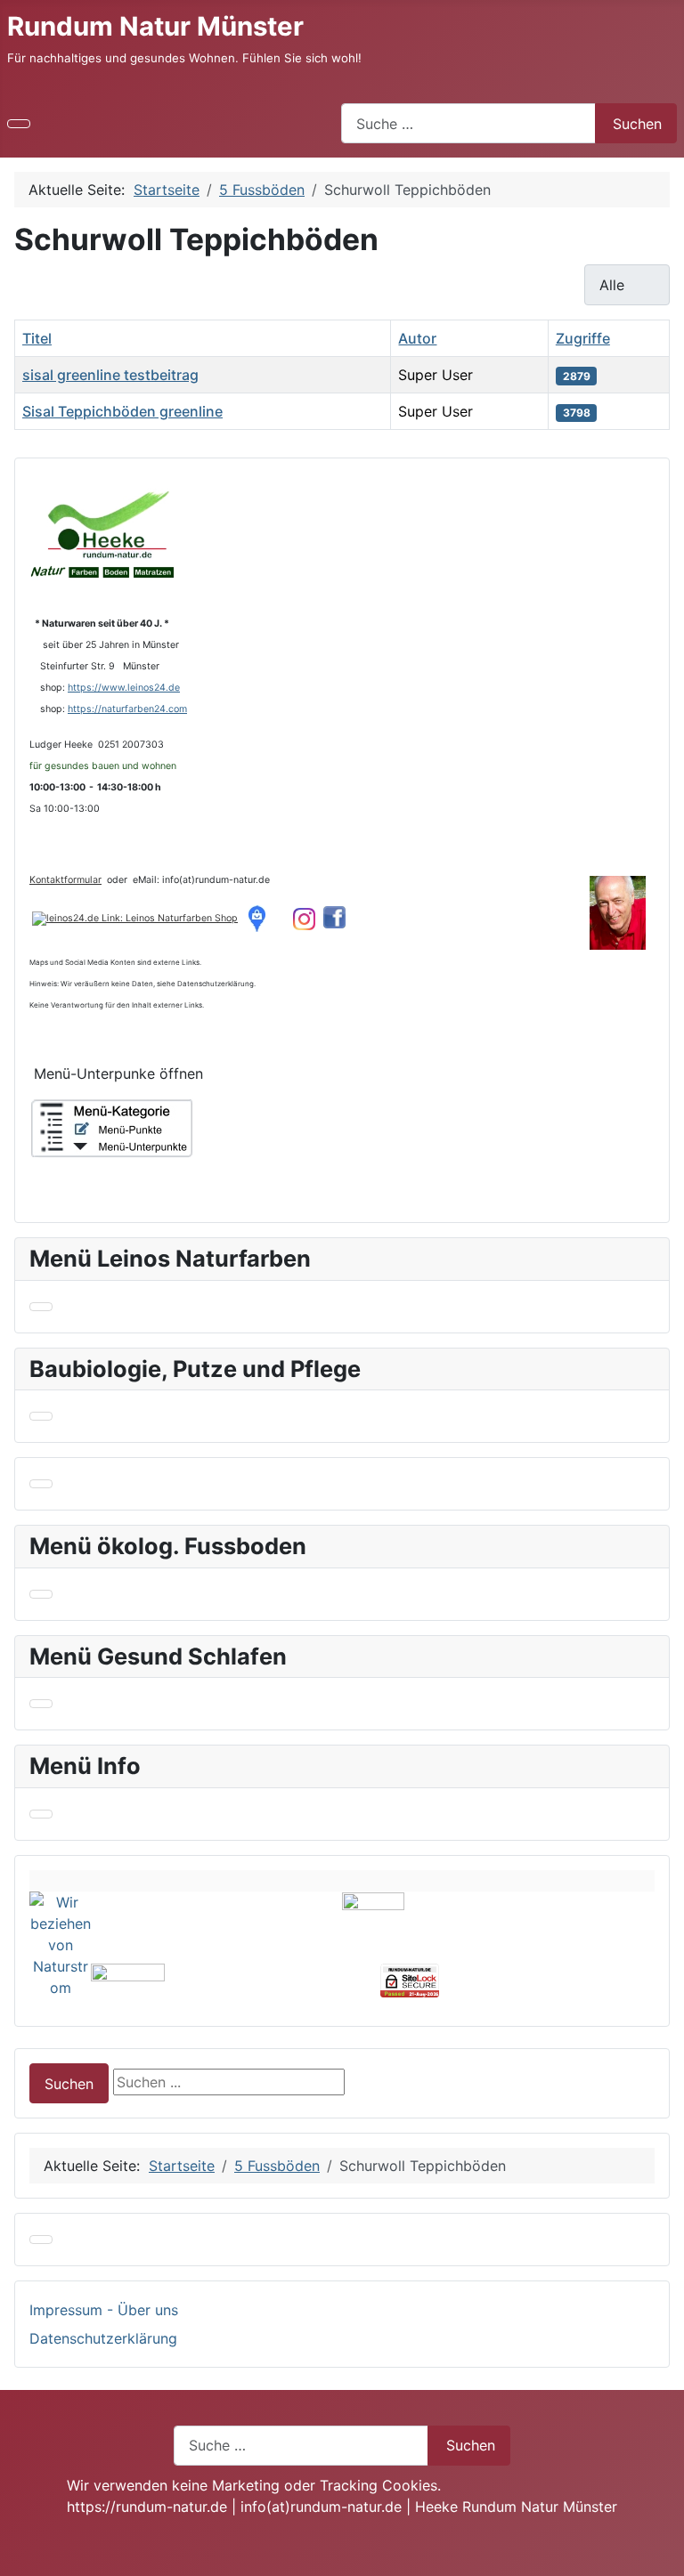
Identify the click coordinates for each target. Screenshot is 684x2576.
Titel (37, 338)
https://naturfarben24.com (127, 709)
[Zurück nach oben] (662, 2554)
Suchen (637, 124)
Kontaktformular (65, 880)
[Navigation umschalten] (19, 124)
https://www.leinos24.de (124, 688)
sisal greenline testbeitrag (110, 375)
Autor (417, 338)
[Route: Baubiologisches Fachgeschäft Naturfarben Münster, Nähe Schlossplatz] (260, 918)
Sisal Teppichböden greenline (122, 411)
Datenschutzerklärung (103, 2338)
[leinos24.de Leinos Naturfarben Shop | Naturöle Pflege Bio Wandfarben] (135, 918)
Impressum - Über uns (104, 2310)
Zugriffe (583, 338)
